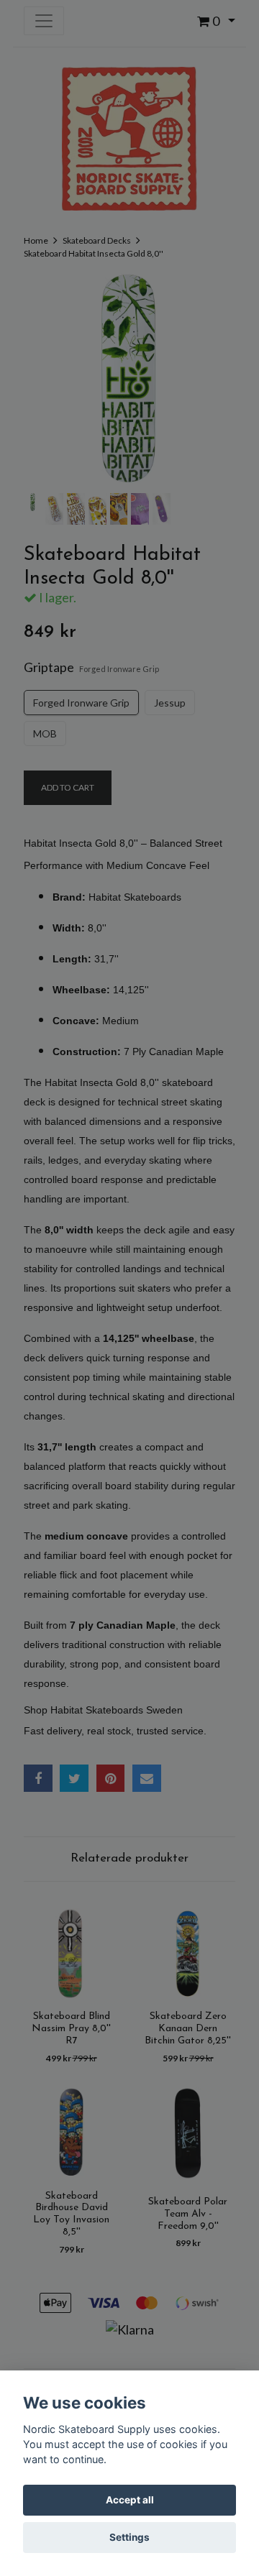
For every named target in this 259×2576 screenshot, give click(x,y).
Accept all (130, 2500)
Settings (129, 2537)
